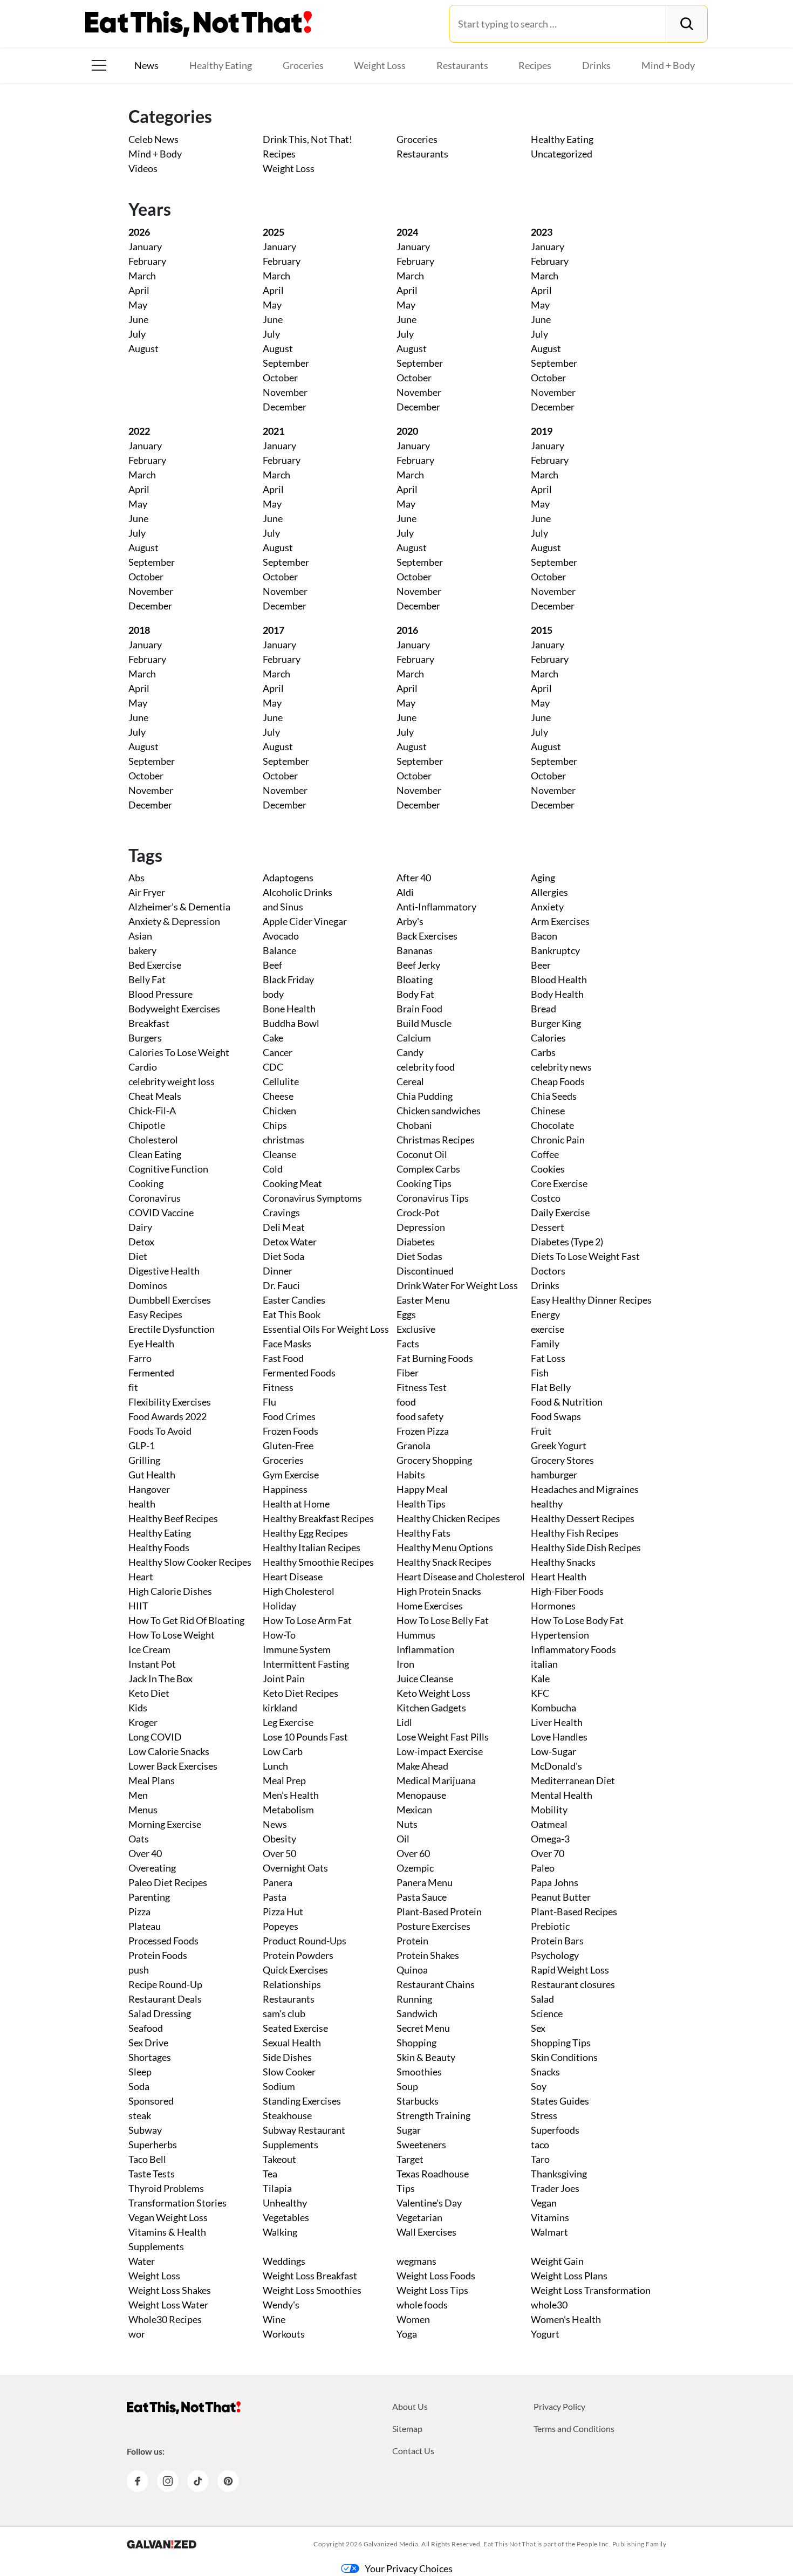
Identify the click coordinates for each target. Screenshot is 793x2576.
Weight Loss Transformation (591, 2290)
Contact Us (413, 2451)
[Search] (686, 24)
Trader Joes (555, 2188)
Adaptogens (288, 878)
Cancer (278, 1052)
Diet (138, 1256)
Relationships (292, 1984)
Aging (543, 878)
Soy (539, 2086)
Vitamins (550, 2217)
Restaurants (462, 65)
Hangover (149, 1489)
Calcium (414, 1038)
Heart (141, 1577)
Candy (410, 1052)
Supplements (290, 2145)
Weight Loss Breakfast (310, 2276)
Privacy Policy (559, 2406)
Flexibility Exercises (170, 1402)
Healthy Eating (221, 65)
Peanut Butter (561, 1897)
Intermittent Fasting (306, 1664)
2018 (139, 630)
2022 (139, 431)
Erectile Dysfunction (172, 1329)
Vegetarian (419, 2217)
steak (140, 2115)
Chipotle (147, 1125)
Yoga (407, 2334)
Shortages (150, 2057)
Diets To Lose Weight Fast (585, 1256)
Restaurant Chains (436, 1984)
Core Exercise (559, 1183)
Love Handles (559, 1737)
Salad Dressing (160, 2013)
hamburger (554, 1475)
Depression (421, 1227)
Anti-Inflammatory (436, 907)
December (285, 407)
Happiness (285, 1489)
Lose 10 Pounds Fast (305, 1737)
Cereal (410, 1081)
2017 (274, 630)
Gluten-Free (288, 1445)
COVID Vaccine (161, 1212)
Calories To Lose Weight (179, 1052)
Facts (408, 1344)
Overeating (152, 1868)
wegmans (416, 2261)
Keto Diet (149, 1693)
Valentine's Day (429, 2203)
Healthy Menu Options (445, 1547)
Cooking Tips (424, 1183)
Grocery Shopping (434, 1460)
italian (544, 1664)
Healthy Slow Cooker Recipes (190, 1562)
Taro (540, 2159)
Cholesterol (153, 1140)
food (406, 1402)
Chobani (414, 1125)
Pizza (139, 1912)
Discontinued (425, 1271)
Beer (541, 965)
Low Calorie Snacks (169, 1751)
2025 (274, 232)
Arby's (410, 921)
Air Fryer (147, 892)
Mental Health (562, 1795)
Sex (538, 2028)
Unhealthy (285, 2203)
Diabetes (416, 1242)
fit (133, 1387)
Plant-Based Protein (439, 1912)
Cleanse (279, 1154)
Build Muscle (424, 1023)
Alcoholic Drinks (298, 892)
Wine (274, 2319)
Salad (542, 1999)
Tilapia (277, 2188)
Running (414, 1999)
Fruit (541, 1431)
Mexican (414, 1810)
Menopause (421, 1795)
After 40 (414, 878)
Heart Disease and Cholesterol (461, 1577)
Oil (403, 1839)
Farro (140, 1358)
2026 (139, 232)
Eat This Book (292, 1314)
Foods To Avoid (160, 1431)
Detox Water (290, 1242)
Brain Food (419, 1009)
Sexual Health (292, 2043)
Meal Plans (152, 1780)
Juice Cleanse (425, 1678)
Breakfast (149, 1023)
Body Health (557, 994)
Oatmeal (549, 1824)
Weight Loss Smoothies (312, 2290)
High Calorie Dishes (170, 1591)
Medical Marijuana (436, 1780)
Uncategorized (562, 154)
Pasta (275, 1897)
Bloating (415, 979)
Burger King (556, 1023)
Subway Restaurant (304, 2130)
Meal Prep (284, 1780)
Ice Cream (149, 1649)
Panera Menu (425, 1882)
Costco (546, 1198)
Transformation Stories (177, 2203)
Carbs (543, 1052)
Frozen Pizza (423, 1431)
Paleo (543, 1868)
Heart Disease (293, 1577)
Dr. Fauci (281, 1285)
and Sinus (283, 907)
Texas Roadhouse (433, 2174)
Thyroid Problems (166, 2188)
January (145, 246)
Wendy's (281, 2305)
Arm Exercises (560, 921)
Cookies (548, 1169)
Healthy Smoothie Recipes (318, 1562)
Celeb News (153, 139)
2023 (542, 232)
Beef (272, 965)
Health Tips (421, 1504)
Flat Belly (551, 1387)
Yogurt (545, 2334)
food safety (420, 1416)
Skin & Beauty (426, 2057)
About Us (410, 2406)
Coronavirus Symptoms (312, 1198)
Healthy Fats (423, 1533)
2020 (407, 431)
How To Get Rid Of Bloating (186, 1620)
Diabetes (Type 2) (567, 1242)
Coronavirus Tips (433, 1198)
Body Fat (415, 994)
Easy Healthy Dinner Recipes (591, 1300)
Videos (143, 168)
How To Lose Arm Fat (307, 1620)
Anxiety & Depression (174, 921)
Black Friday (288, 979)
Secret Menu (423, 2028)
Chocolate (552, 1125)
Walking (280, 2232)
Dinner (278, 1271)
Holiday (279, 1606)
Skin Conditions (564, 2057)
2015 (542, 630)
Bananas (415, 950)
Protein (412, 1941)
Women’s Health (566, 2319)
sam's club (284, 2013)
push (139, 1970)
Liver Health (557, 1722)
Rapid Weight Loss (570, 1970)
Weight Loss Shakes (170, 2290)
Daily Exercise (560, 1212)
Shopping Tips (561, 2043)
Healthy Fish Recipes (575, 1533)
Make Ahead (422, 1766)
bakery (142, 950)
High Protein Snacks (439, 1591)
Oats (139, 1839)
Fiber (408, 1373)
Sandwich (417, 2013)
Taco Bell (147, 2159)
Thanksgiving (559, 2174)
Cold (273, 1169)
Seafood (146, 2028)
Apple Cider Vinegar (305, 921)
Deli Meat (284, 1227)
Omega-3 (550, 1839)
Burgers (145, 1038)
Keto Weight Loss (433, 1693)
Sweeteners (421, 2145)
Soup (407, 2086)
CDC (273, 1067)
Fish (540, 1373)
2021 (274, 431)
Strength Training (433, 2115)
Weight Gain (557, 2261)
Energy (545, 1314)
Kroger (143, 1722)
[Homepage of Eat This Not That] (184, 2408)
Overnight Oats (295, 1868)
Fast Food (283, 1358)
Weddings (284, 2261)
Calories (548, 1038)
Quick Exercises (295, 1970)
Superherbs (153, 2145)
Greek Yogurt (559, 1445)
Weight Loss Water (168, 2305)
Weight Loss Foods (436, 2276)
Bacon (544, 936)
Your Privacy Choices (409, 2568)
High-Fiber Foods (567, 1591)
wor (137, 2334)
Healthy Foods (159, 1547)
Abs (136, 878)
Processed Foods (163, 1941)
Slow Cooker (289, 2072)
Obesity (279, 1839)
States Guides (560, 2101)
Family (545, 1344)
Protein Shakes (428, 1955)
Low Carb (283, 1751)
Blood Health (559, 979)
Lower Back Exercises (173, 1766)
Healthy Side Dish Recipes (586, 1547)
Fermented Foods (299, 1373)
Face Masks (287, 1344)
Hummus (416, 1635)
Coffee (545, 1154)
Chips (275, 1125)
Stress (544, 2115)
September (286, 363)
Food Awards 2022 (168, 1416)
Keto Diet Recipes (300, 1693)
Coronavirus (155, 1198)
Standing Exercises (302, 2101)
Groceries (303, 65)
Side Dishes (287, 2057)
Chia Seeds (554, 1096)
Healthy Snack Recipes (444, 1562)
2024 (407, 232)
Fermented (151, 1373)
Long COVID (155, 1737)
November (285, 392)
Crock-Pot (418, 1212)
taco (540, 2145)
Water (142, 2261)
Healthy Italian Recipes (312, 1547)
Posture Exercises (433, 1926)
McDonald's (556, 1766)
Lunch (275, 1766)
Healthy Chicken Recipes (448, 1518)
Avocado (281, 936)
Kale (540, 1678)
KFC (540, 1693)
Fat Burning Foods (435, 1358)
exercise (548, 1329)
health (142, 1504)
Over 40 (145, 1853)
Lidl (404, 1722)
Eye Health (151, 1344)
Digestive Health (164, 1271)
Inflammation (425, 1649)
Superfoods (555, 2130)
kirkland (280, 1708)
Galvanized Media (391, 2544)
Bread (544, 1009)
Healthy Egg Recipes (305, 1533)
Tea (270, 2174)
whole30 (549, 2305)
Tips (406, 2188)
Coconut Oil (422, 1154)
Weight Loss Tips (432, 2290)
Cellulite (281, 1081)
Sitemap (407, 2428)
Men (138, 1795)
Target (410, 2159)
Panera (278, 1882)
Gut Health (152, 1475)
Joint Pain (284, 1678)
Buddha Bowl (291, 1023)
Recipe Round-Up (165, 1984)
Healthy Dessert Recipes (583, 1518)
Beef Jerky (418, 965)
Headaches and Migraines (585, 1489)
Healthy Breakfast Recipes (318, 1518)
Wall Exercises (426, 2232)
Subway (145, 2130)
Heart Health (559, 1577)
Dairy (140, 1227)
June (138, 319)
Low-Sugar (553, 1751)
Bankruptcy (555, 950)
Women (413, 2319)
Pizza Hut (283, 1912)
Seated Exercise (295, 2028)
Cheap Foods (558, 1081)
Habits (411, 1475)
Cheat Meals (155, 1096)
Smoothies (419, 2072)
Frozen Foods (290, 1431)
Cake (273, 1038)
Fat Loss (548, 1358)
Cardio (143, 1067)
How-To (279, 1635)
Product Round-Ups (305, 1941)
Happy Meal (422, 1489)
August (143, 348)
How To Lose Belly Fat (443, 1620)
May (138, 305)
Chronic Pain (558, 1140)
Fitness (278, 1387)
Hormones (553, 1606)
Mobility (549, 1810)
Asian (140, 936)
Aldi (405, 892)
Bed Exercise (155, 965)
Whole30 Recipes (165, 2319)
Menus (143, 1810)
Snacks (545, 2072)
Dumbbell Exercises (170, 1300)
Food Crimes (289, 1416)
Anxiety (547, 907)
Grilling (144, 1460)
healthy (547, 1504)
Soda (139, 2086)
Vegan (544, 2203)
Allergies (549, 892)
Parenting (149, 1897)
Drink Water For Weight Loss (457, 1285)
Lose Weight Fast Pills (443, 1737)
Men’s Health (291, 1795)
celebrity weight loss (172, 1081)
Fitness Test (422, 1387)
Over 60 (413, 1853)
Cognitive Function (168, 1169)
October (280, 378)
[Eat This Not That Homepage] (199, 24)
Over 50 (279, 1853)
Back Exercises (427, 936)
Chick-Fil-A (152, 1111)
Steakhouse (287, 2115)
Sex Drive (148, 2043)
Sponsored (151, 2101)
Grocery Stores (562, 1460)
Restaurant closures (573, 1984)
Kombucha (553, 1708)
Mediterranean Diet (573, 1780)
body (273, 994)
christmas (283, 1140)
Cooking (146, 1183)
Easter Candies (294, 1300)
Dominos (148, 1285)
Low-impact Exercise (440, 1751)
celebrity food (426, 1067)
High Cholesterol (299, 1591)
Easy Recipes (155, 1314)
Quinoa (412, 1970)
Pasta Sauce (422, 1897)
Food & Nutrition (567, 1402)
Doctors (548, 1271)
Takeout (279, 2159)
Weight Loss (380, 65)
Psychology (555, 1955)
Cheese (278, 1096)
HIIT (138, 1606)
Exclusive (416, 1329)
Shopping (416, 2043)
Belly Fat (147, 979)
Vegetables (286, 2217)
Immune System (297, 1649)
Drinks (596, 65)
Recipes (535, 65)
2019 (542, 431)
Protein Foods (158, 1955)
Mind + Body (668, 65)
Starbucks (418, 2101)
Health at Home (296, 1504)
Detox (141, 1242)
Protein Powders (298, 1955)
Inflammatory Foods (573, 1649)
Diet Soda (283, 1256)
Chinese (548, 1111)
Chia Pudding (425, 1096)
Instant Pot (152, 1664)
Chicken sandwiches (439, 1111)
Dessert (548, 1227)
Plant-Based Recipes (574, 1912)
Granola (413, 1445)
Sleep (140, 2072)
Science (547, 2013)
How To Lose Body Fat (577, 1620)
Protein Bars (557, 1941)
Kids (138, 1708)
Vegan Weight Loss (168, 2217)
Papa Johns (555, 1882)
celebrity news (561, 1067)
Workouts (284, 2334)
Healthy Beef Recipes (173, 1518)
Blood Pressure (160, 994)
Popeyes (281, 1926)
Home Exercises (430, 1606)
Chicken (279, 1111)
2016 (407, 630)
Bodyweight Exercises (174, 1009)
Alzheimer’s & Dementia (179, 907)
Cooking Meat (292, 1183)
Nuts (407, 1824)
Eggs (406, 1314)
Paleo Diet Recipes (168, 1882)
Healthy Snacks (563, 1562)
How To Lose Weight (172, 1635)
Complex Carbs (428, 1169)
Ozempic (415, 1868)
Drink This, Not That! (307, 139)
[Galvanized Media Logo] (162, 2544)
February (147, 261)
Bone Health (289, 1009)
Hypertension (560, 1635)
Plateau (145, 1926)
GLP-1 (142, 1445)
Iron (405, 1664)
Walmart (549, 2232)
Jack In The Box (160, 1678)
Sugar (409, 2130)
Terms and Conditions (574, 2428)
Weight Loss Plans (569, 2276)
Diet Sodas (419, 1256)
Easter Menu (423, 1300)
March (142, 276)
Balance (279, 950)
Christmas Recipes (436, 1140)
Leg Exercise (288, 1722)
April (139, 290)
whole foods (422, 2305)
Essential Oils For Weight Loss (326, 1329)
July (137, 334)
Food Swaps (556, 1416)
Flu (269, 1402)
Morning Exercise (165, 1824)
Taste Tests (152, 2174)
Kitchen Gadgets (431, 1708)
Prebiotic (550, 1926)
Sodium (279, 2086)
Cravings (281, 1212)
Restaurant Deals (165, 1999)
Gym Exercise (291, 1475)
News (146, 65)
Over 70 (548, 1853)
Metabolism (288, 1810)
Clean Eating (155, 1154)
